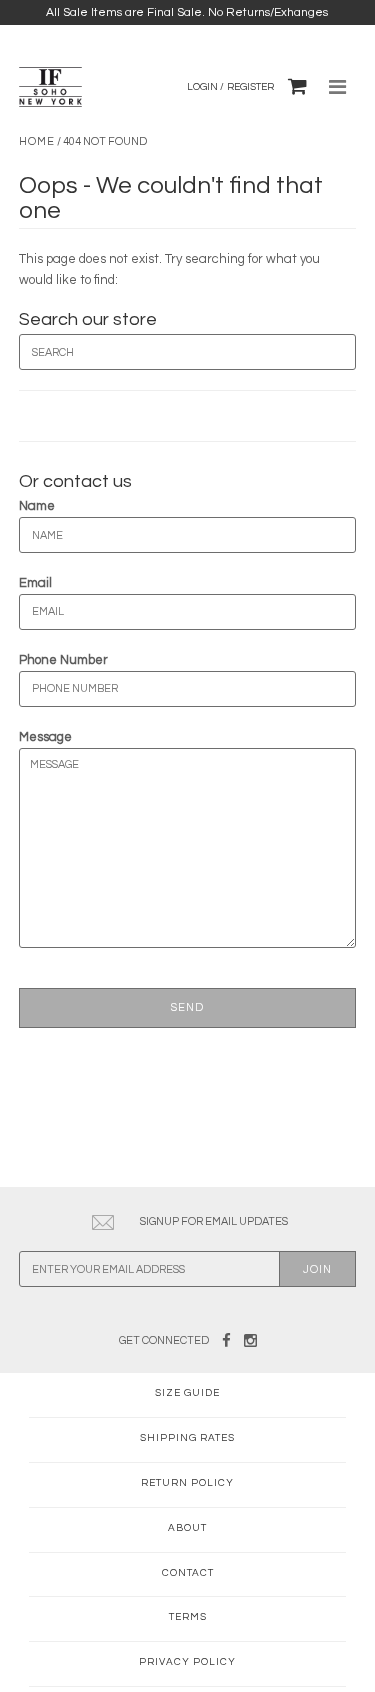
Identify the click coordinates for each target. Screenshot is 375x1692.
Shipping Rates (187, 1438)
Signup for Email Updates (214, 1221)
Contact (188, 1573)
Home (37, 141)
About (187, 1528)
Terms (188, 1617)
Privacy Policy (187, 1662)
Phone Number (63, 660)
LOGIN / (205, 87)
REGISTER (250, 87)
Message (45, 737)
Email (35, 583)
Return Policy (187, 1483)
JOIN (317, 1269)
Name (37, 506)
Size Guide (187, 1393)
